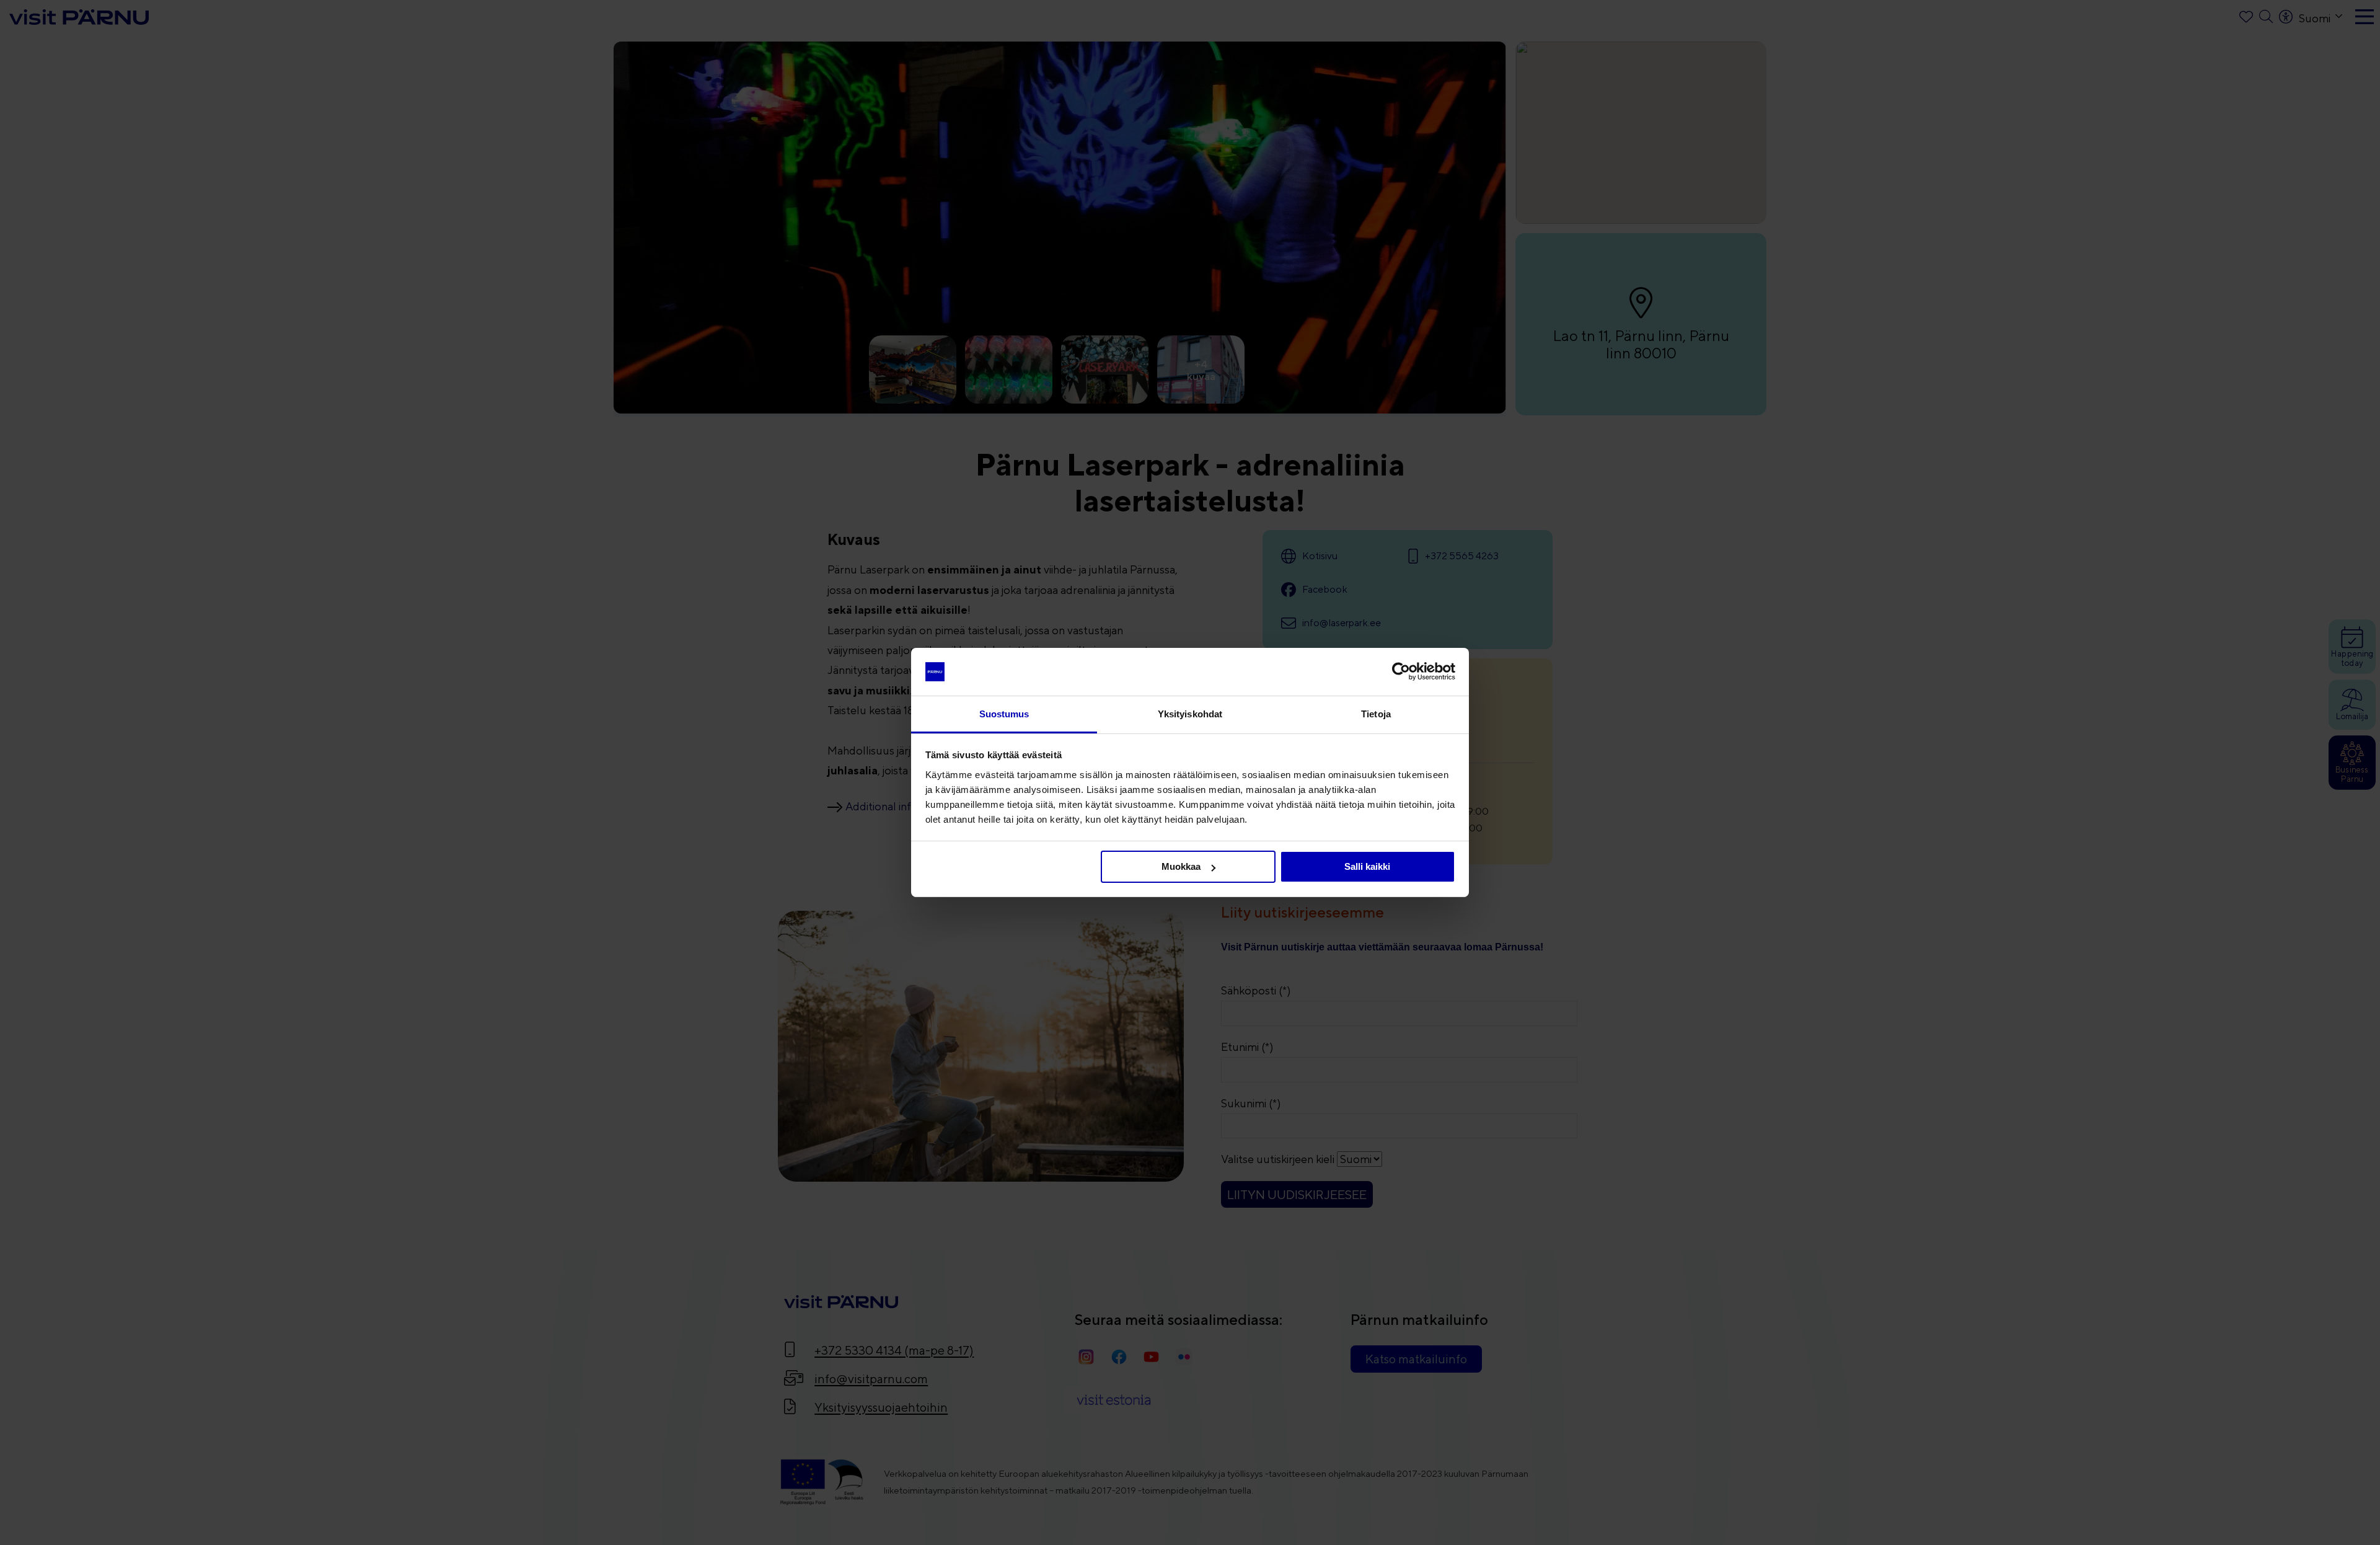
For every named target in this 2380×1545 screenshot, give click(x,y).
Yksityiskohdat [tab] (1190, 714)
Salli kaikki (1367, 866)
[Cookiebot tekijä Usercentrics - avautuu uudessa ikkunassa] (1401, 671)
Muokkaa (1181, 866)
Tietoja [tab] (1376, 714)
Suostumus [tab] (1004, 714)
